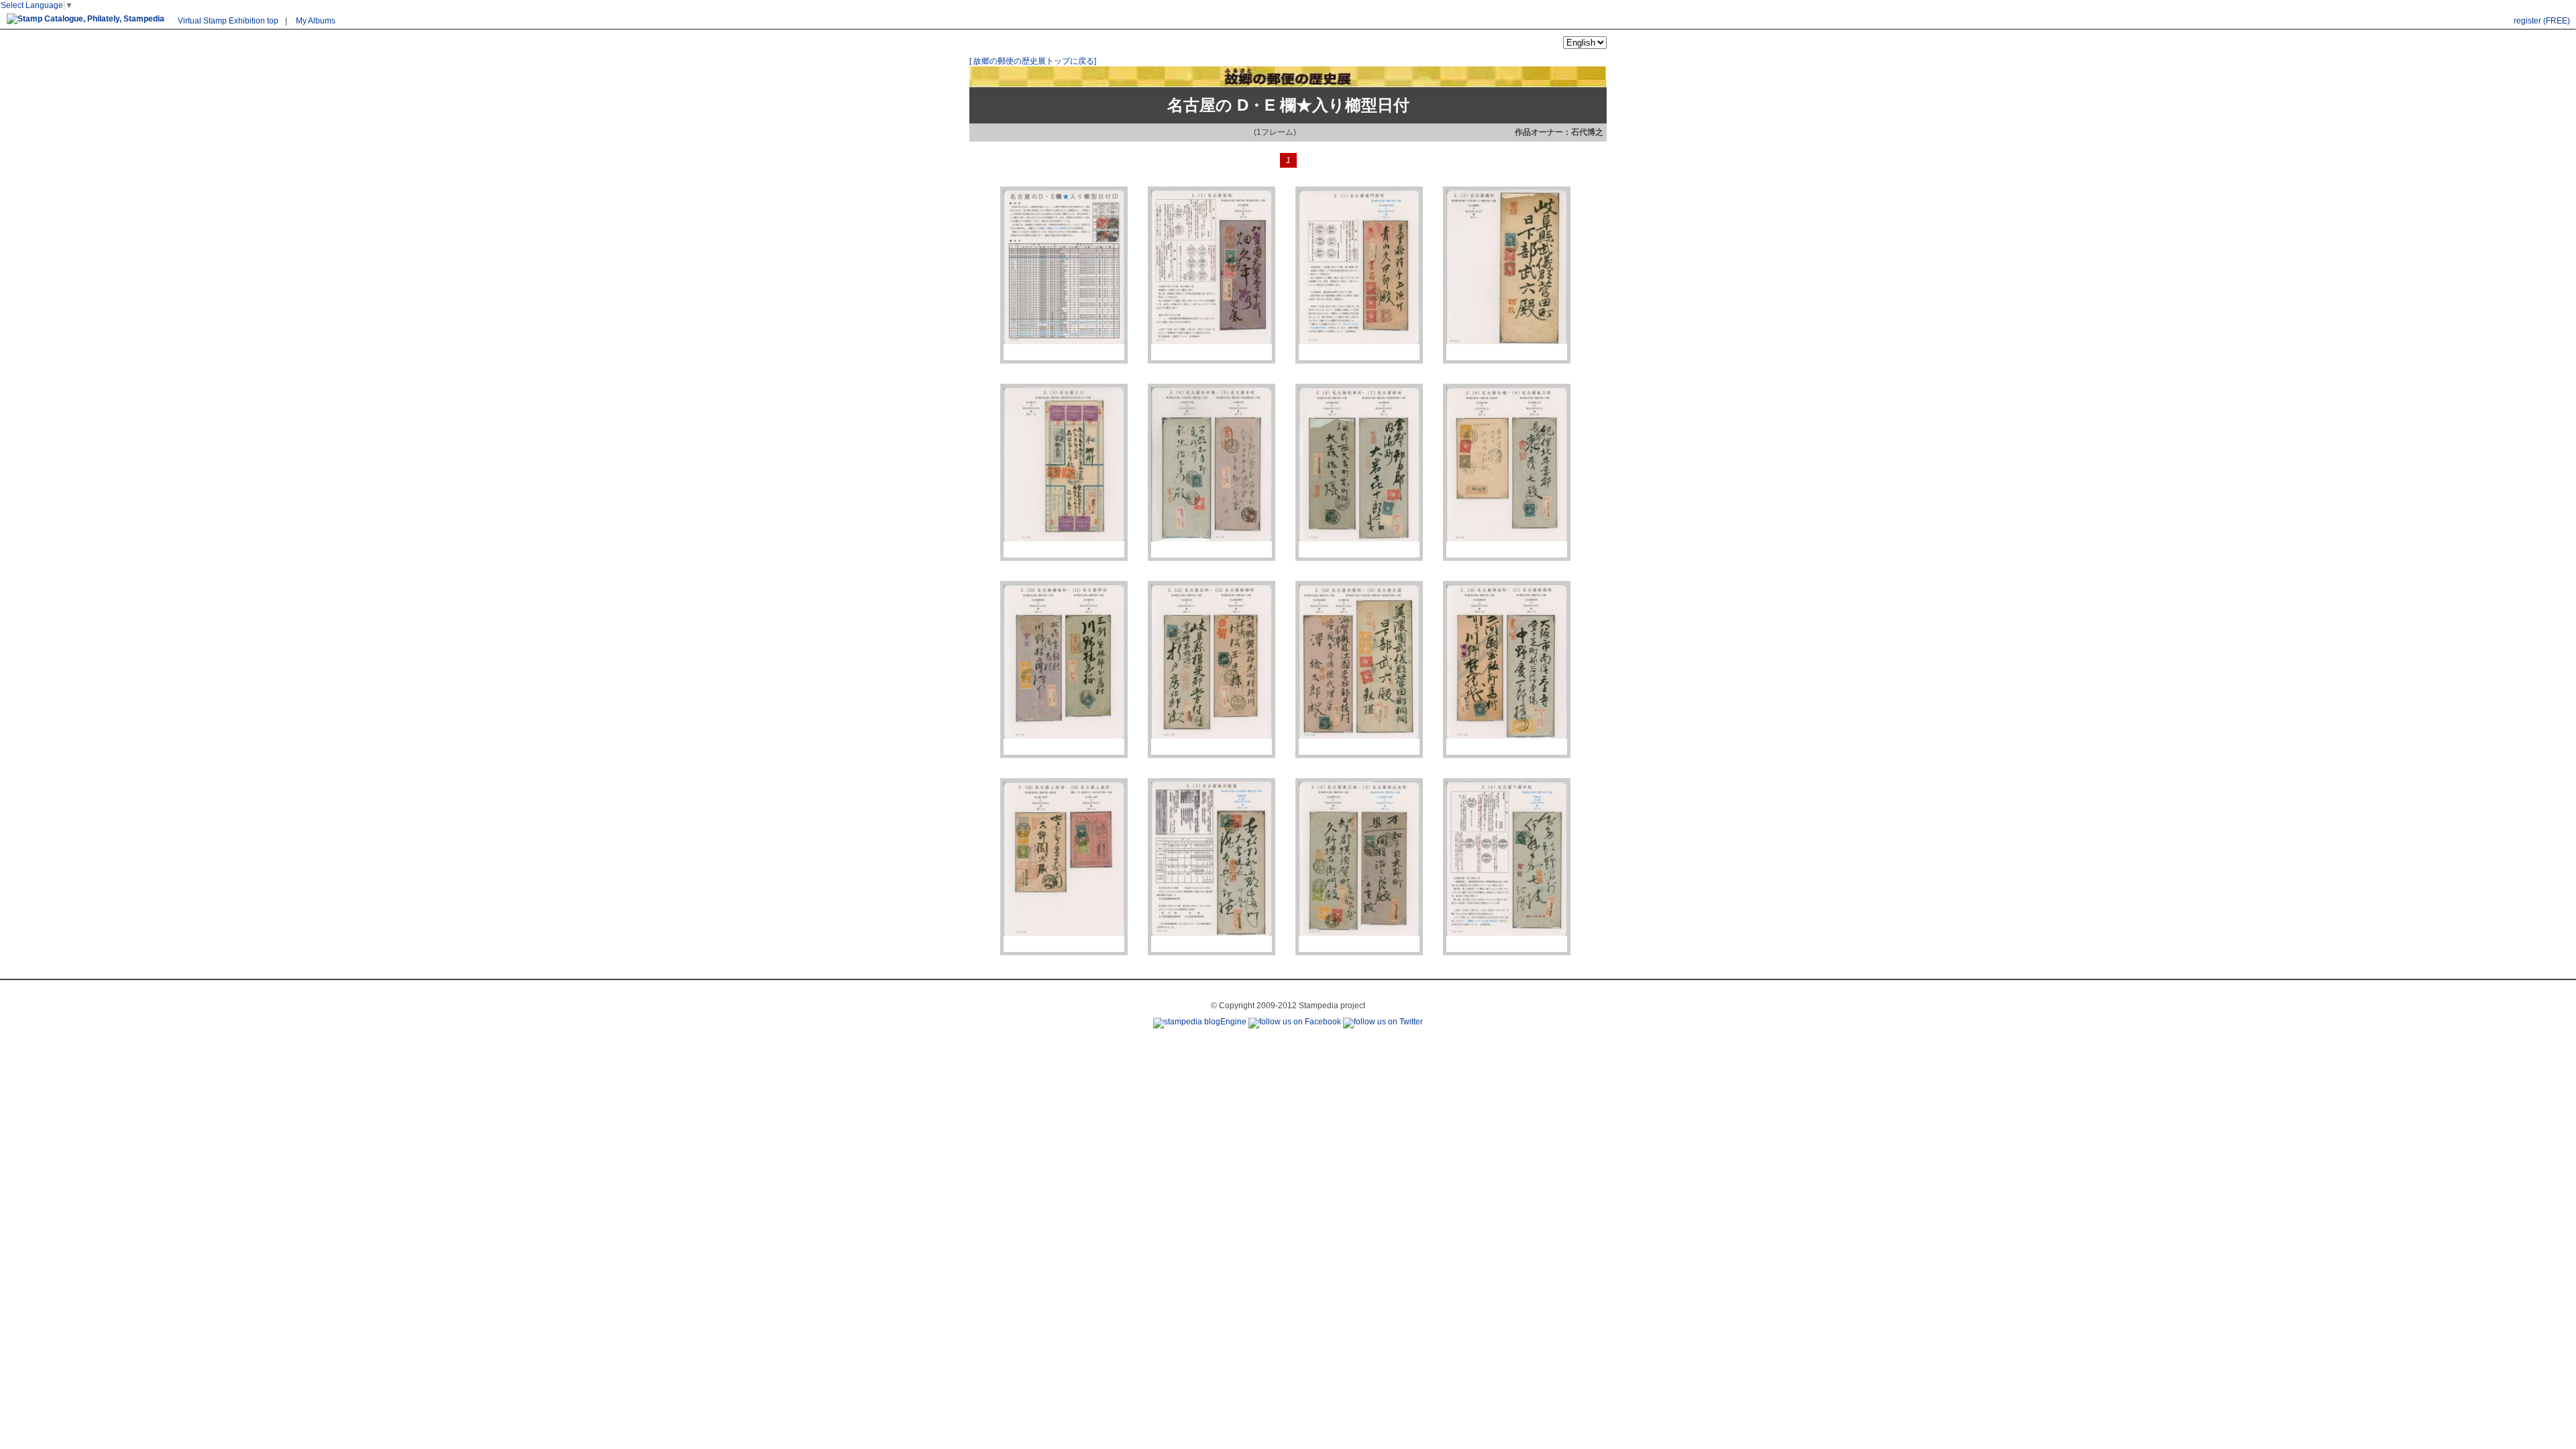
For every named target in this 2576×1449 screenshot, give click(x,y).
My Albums (316, 21)
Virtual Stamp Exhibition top (228, 21)
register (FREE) (2542, 21)
